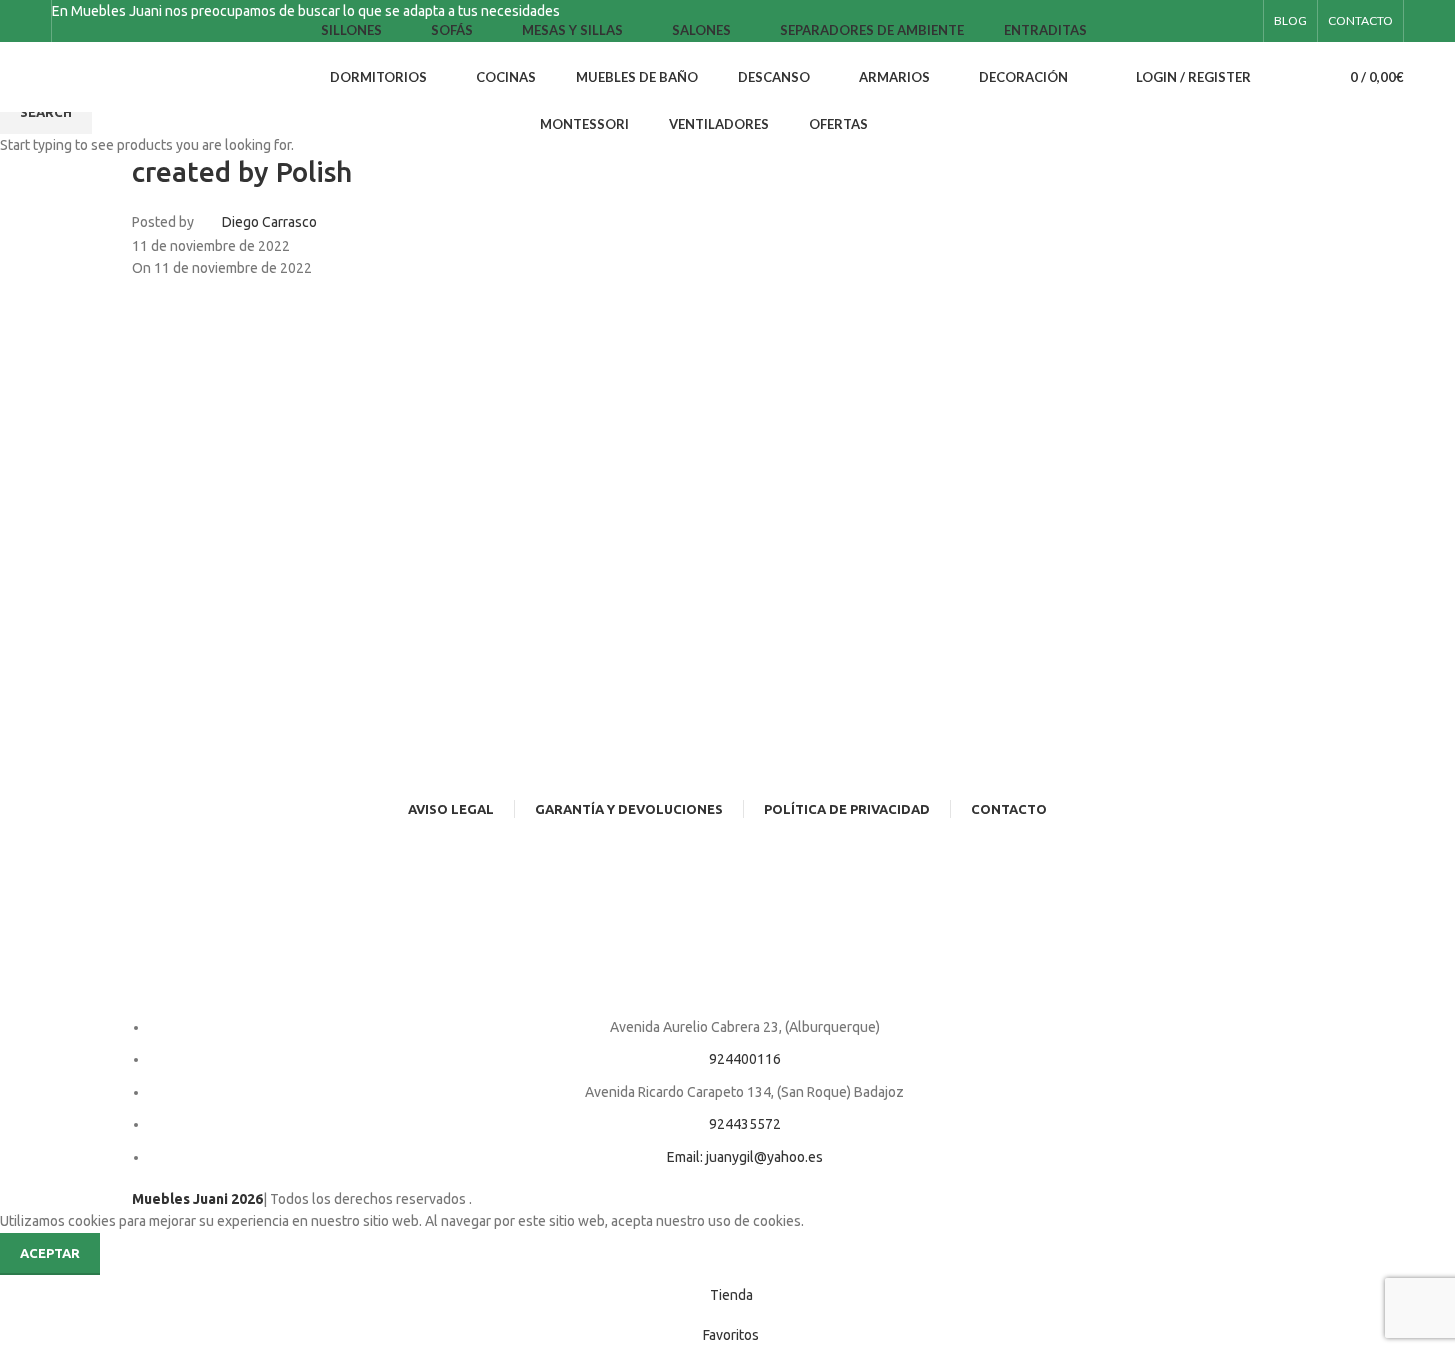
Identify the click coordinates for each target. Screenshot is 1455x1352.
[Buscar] (1279, 77)
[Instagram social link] (1251, 21)
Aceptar (50, 1253)
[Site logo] (161, 76)
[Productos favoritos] (1307, 77)
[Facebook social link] (1227, 21)
